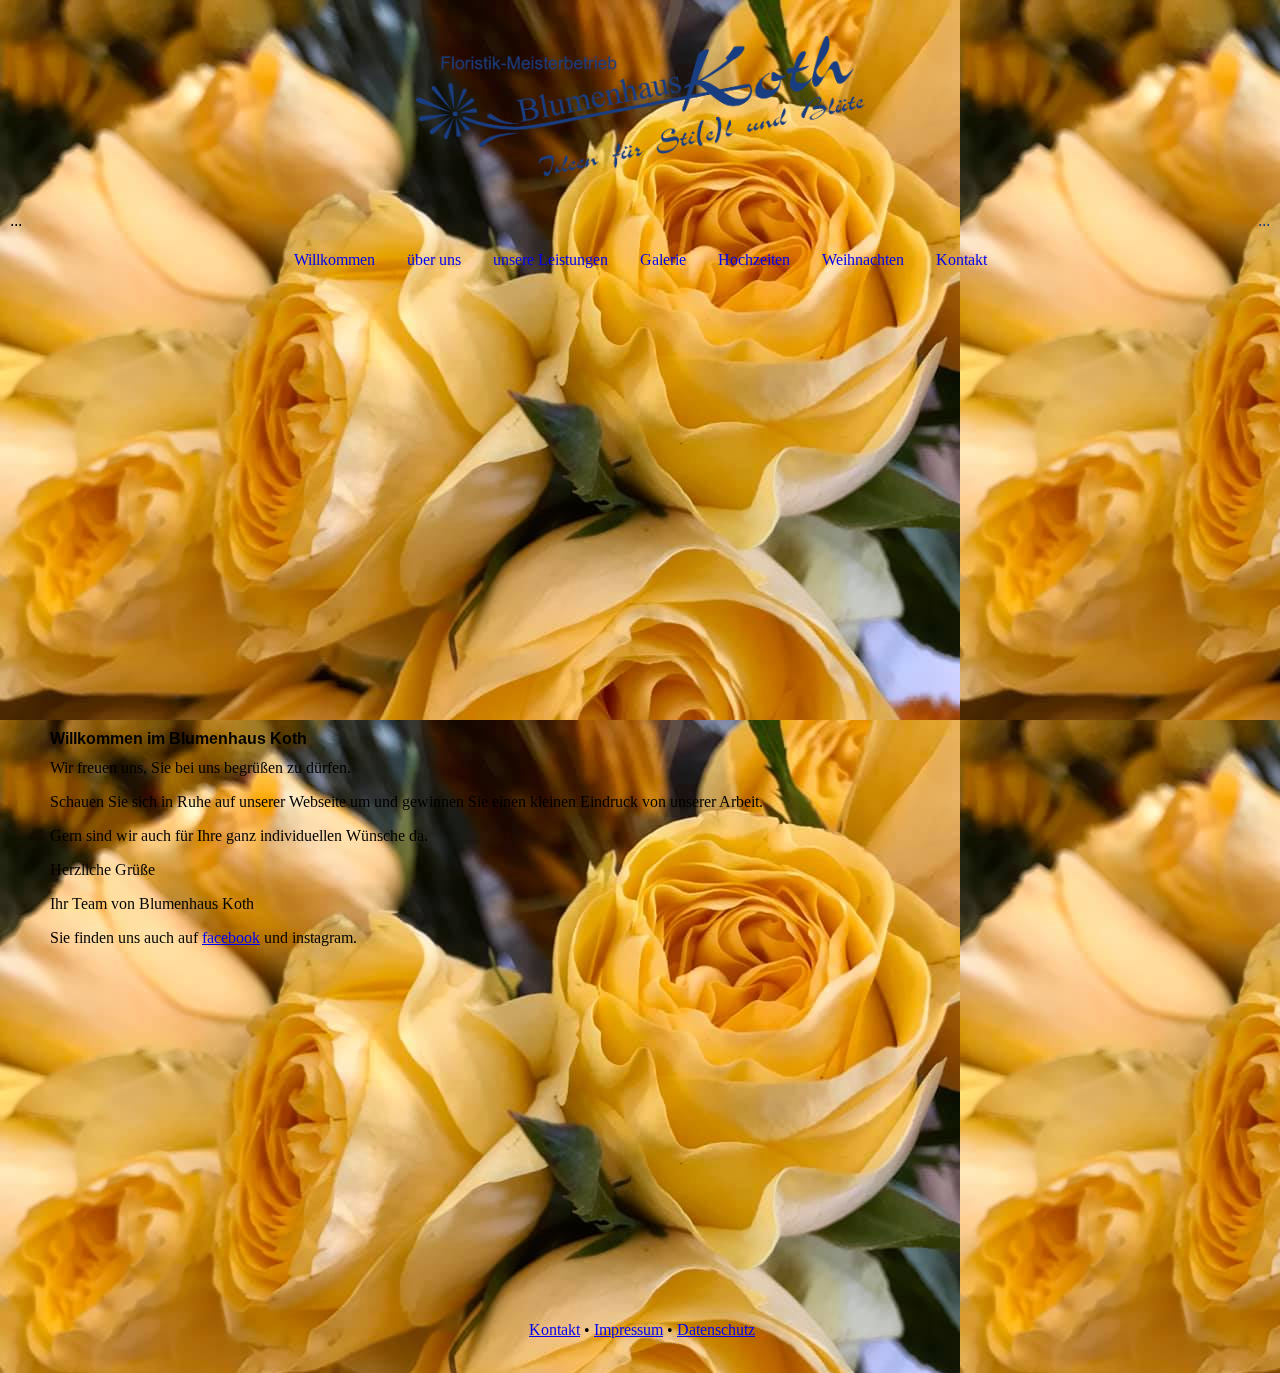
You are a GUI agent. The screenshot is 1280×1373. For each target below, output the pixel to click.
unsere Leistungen (550, 259)
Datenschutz (716, 1329)
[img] (640, 106)
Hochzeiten (754, 259)
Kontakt (961, 259)
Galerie (663, 259)
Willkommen (334, 259)
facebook (231, 937)
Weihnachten (863, 259)
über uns (434, 259)
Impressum (628, 1329)
